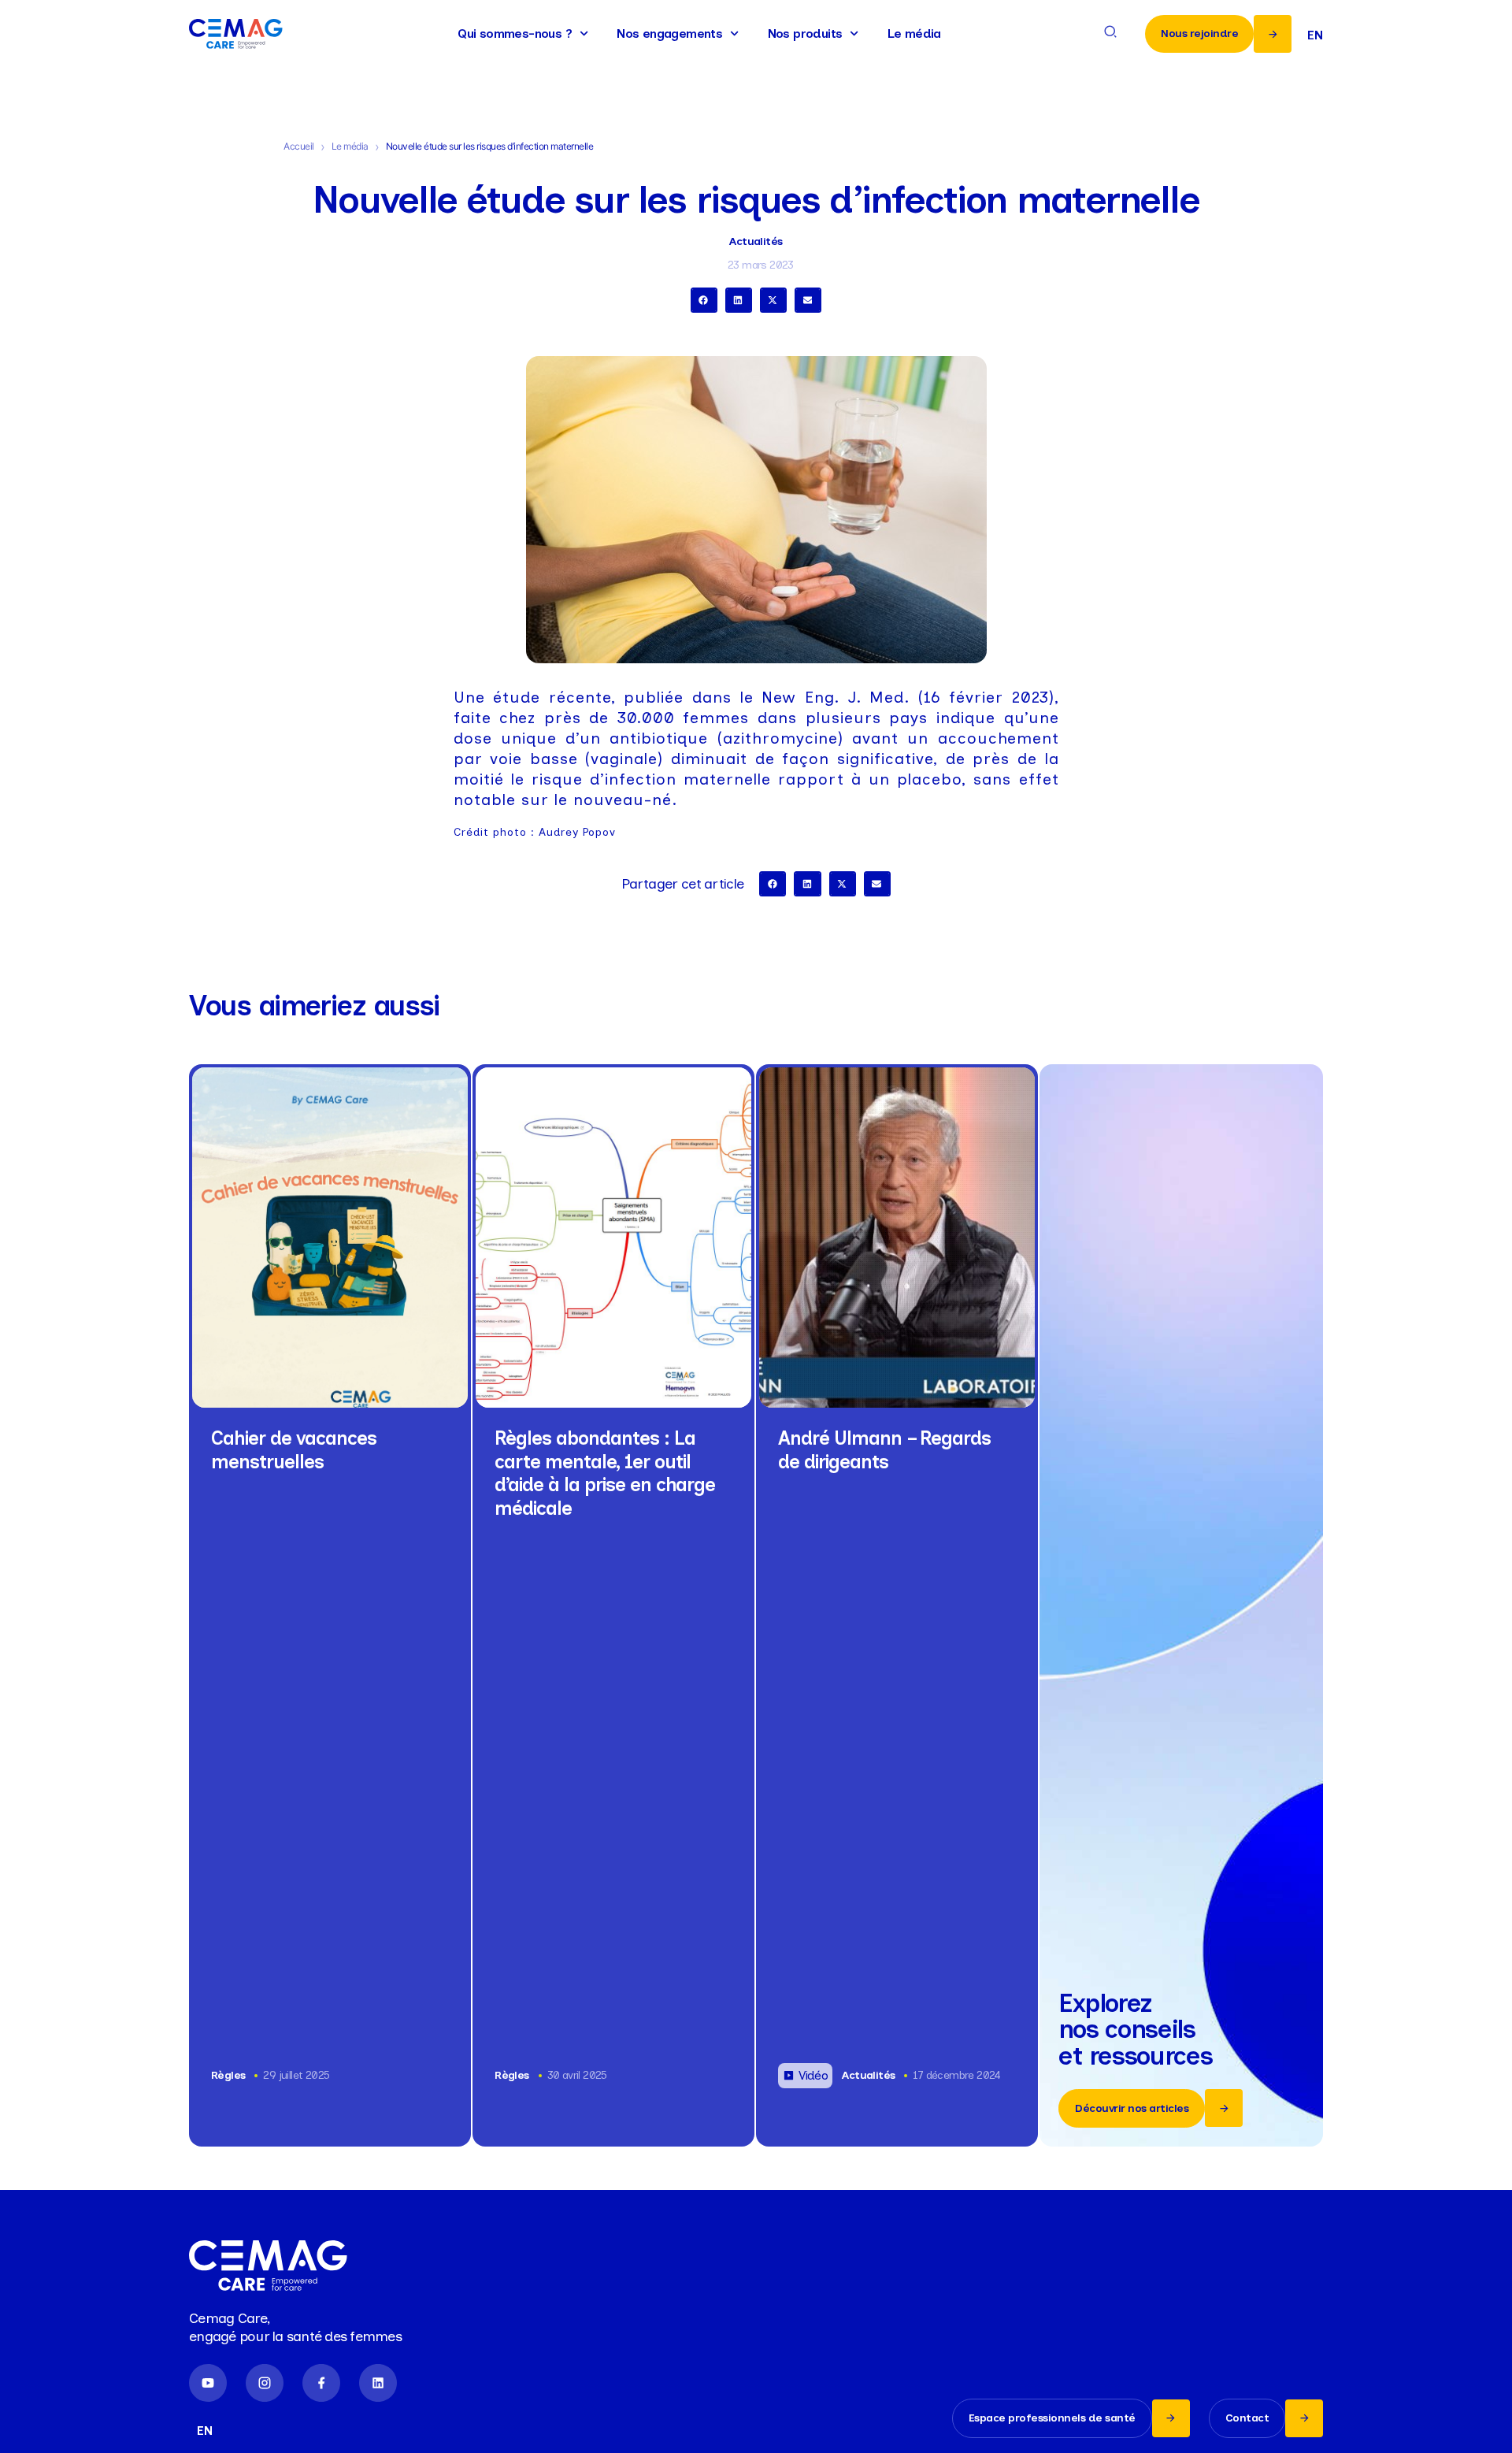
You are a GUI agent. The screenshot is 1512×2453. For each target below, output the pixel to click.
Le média (914, 33)
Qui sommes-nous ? (515, 33)
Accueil (299, 146)
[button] (704, 300)
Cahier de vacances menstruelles (294, 1450)
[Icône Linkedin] (378, 2383)
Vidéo (813, 2075)
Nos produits (805, 33)
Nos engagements (669, 33)
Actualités (756, 241)
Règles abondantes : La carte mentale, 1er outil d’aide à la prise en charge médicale (605, 1473)
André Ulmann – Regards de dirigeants (884, 1450)
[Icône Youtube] (208, 2383)
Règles (228, 2075)
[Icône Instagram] (265, 2383)
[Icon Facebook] (321, 2383)
